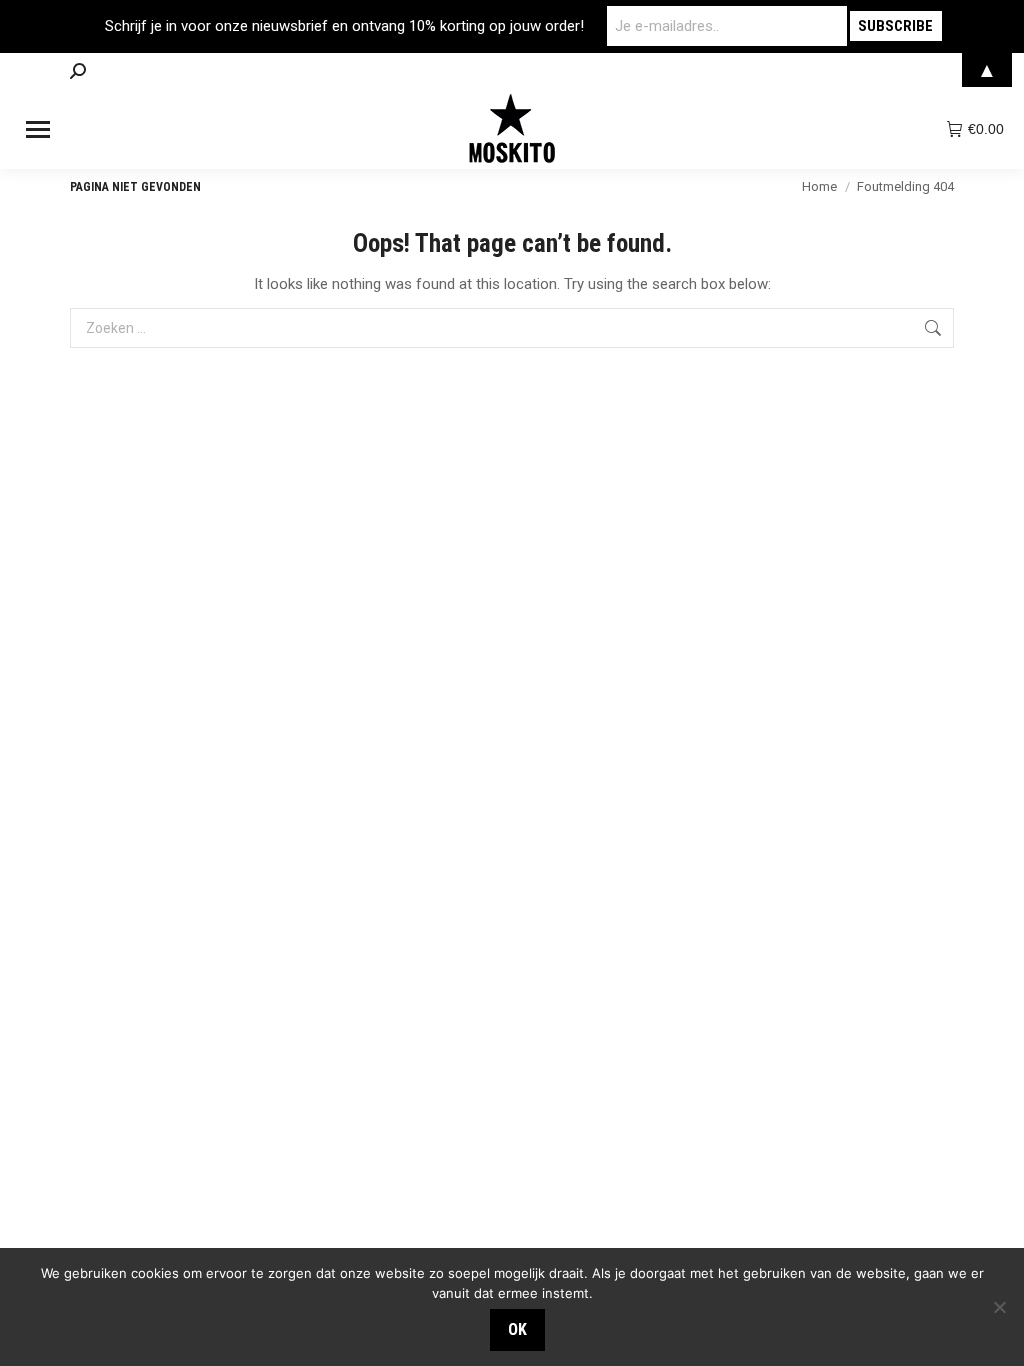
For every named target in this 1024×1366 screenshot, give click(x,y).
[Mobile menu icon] (38, 129)
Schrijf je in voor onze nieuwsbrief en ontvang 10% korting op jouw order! (344, 26)
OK (517, 1329)
